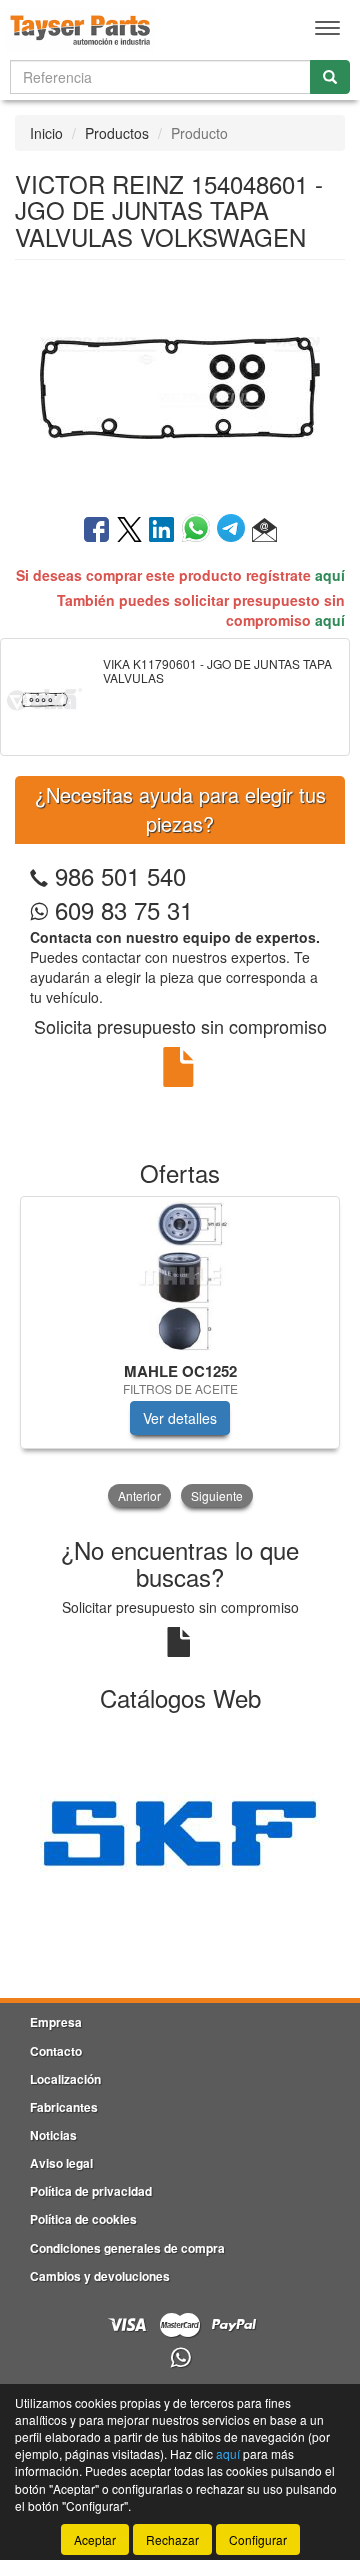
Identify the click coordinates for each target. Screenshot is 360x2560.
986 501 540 (120, 875)
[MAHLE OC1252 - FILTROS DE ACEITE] (180, 1276)
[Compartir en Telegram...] (234, 531)
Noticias (53, 2135)
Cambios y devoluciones (100, 2276)
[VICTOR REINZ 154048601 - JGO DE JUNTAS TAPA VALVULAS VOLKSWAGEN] (180, 385)
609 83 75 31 (120, 909)
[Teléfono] (39, 875)
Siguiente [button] (217, 1495)
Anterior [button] (139, 1495)
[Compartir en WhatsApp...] (199, 531)
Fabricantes (64, 2107)
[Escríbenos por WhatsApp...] (180, 2358)
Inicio (46, 133)
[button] (264, 531)
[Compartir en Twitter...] (129, 531)
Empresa (56, 2022)
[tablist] (180, 1354)
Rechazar (172, 2539)
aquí (330, 575)
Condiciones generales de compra (127, 2248)
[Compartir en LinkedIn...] (162, 531)
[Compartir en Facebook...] (96, 531)
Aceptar (95, 2539)
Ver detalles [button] (180, 1418)
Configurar (258, 2539)
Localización (65, 2079)
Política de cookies (83, 2219)
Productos (117, 133)
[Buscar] (330, 77)
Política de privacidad (91, 2191)
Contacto (56, 2051)
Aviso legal (61, 2163)
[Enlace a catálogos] (180, 1832)
